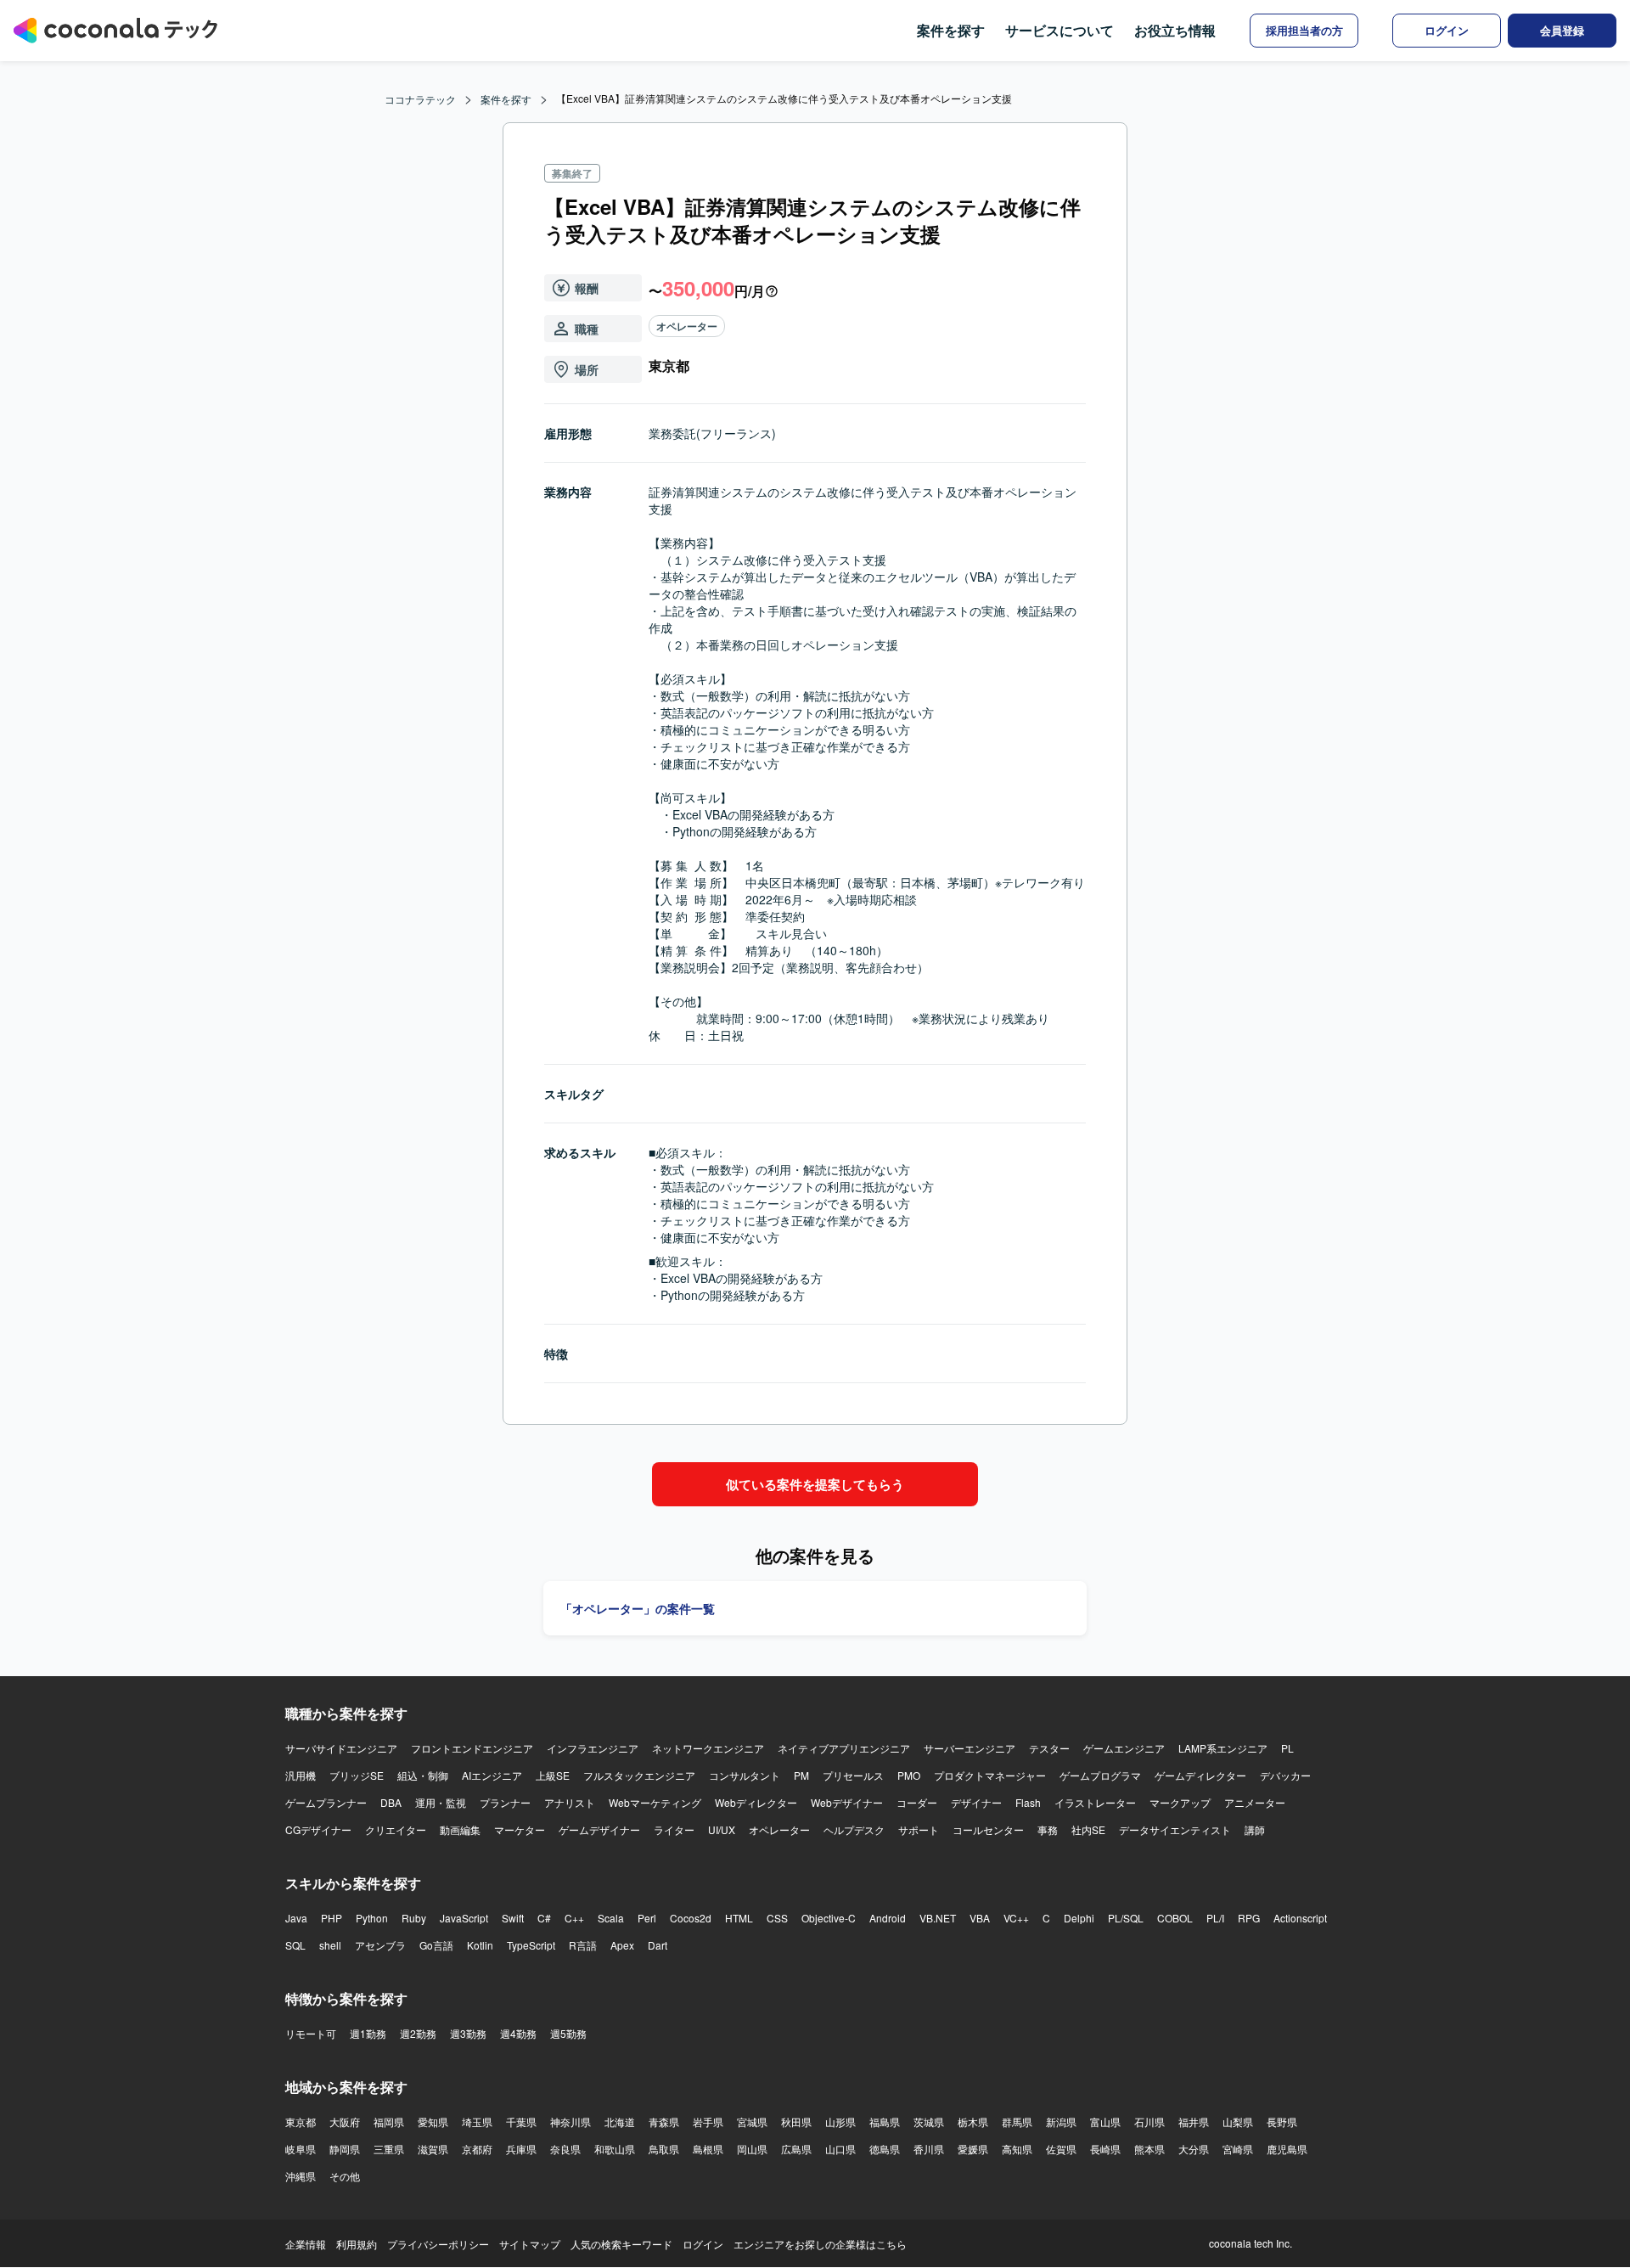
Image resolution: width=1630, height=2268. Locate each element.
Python (372, 1918)
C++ (574, 1918)
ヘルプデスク (854, 1829)
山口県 (840, 2149)
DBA (391, 1802)
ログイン (703, 2244)
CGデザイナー (318, 1829)
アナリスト (570, 1802)
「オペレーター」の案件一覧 (638, 1608)
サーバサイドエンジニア (341, 1748)
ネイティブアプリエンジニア (844, 1748)
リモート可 (311, 2033)
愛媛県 (973, 2149)
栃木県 (973, 2122)
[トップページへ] (115, 31)
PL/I (1215, 1918)
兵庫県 (521, 2149)
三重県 (389, 2149)
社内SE (1088, 1829)
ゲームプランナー (326, 1802)
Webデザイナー (847, 1802)
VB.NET (938, 1918)
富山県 (1105, 2122)
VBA (980, 1918)
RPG (1249, 1918)
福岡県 (389, 2122)
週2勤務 (418, 2033)
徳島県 (885, 2149)
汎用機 (301, 1775)
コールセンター (988, 1829)
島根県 (708, 2149)
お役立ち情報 (1175, 30)
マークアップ (1180, 1802)
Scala (611, 1918)
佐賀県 (1061, 2149)
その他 (345, 2176)
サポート (919, 1829)
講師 (1255, 1829)
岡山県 (752, 2149)
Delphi (1079, 1918)
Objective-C (829, 1918)
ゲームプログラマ (1100, 1775)
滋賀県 (433, 2149)
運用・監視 (441, 1802)
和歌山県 (615, 2149)
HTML (739, 1918)
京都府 (477, 2149)
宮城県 (752, 2122)
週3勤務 (468, 2033)
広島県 (796, 2149)
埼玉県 (477, 2122)
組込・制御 (423, 1775)
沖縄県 (301, 2176)
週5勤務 (568, 2033)
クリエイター (396, 1829)
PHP (332, 1918)
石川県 (1149, 2122)
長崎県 (1105, 2149)
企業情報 (306, 2244)
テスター (1049, 1748)
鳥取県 (664, 2149)
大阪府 (345, 2122)
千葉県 (521, 2122)
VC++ (1016, 1918)
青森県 (664, 2122)
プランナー (505, 1802)
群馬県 (1017, 2122)
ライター (674, 1829)
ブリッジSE (357, 1775)
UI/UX (722, 1829)
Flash (1028, 1802)
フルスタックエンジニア (639, 1775)
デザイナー (976, 1802)
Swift (513, 1918)
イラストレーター (1095, 1802)
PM (801, 1775)
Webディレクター (756, 1802)
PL (1287, 1748)
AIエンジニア (492, 1775)
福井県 (1194, 2122)
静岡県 (345, 2149)
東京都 (301, 2122)
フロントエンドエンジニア (472, 1748)
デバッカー (1285, 1775)
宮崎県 (1238, 2149)
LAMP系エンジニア (1223, 1748)
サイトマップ (530, 2244)
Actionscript (1300, 1918)
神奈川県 (570, 2122)
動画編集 (460, 1829)
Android (888, 1918)
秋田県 (796, 2122)
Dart (658, 1945)
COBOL (1175, 1918)
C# (544, 1918)
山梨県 (1238, 2122)
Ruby (414, 1918)
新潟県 (1061, 2122)
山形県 (840, 2122)
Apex (622, 1945)
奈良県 (565, 2149)
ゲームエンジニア (1124, 1748)
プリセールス (853, 1775)
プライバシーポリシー (438, 2244)
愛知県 (433, 2122)
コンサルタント (745, 1775)
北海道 (620, 2122)
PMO (909, 1775)
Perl (647, 1918)
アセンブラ (380, 1945)
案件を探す (951, 30)
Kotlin (480, 1945)
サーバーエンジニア (970, 1748)
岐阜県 (301, 2149)
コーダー (917, 1802)
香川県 (929, 2149)
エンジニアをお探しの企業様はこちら (820, 2244)
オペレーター (687, 326)
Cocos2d (691, 1918)
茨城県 (929, 2122)
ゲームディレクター (1200, 1775)
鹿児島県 (1287, 2149)
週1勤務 (368, 2033)
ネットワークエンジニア (708, 1748)
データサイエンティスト (1175, 1829)
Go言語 (436, 1945)
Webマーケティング (655, 1802)
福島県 (885, 2122)
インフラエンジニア (593, 1748)
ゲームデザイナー (599, 1829)
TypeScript (531, 1945)
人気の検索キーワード (621, 2244)
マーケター (520, 1829)
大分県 (1194, 2149)
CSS (777, 1918)
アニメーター (1255, 1802)
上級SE (553, 1775)
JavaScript (464, 1918)
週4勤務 (518, 2033)
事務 (1048, 1829)
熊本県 (1149, 2149)
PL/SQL (1126, 1918)
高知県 (1017, 2149)
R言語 (583, 1945)
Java (296, 1918)
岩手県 (708, 2122)
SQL (295, 1945)
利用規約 (357, 2244)
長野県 (1282, 2122)
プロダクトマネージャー (990, 1775)
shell (330, 1945)
